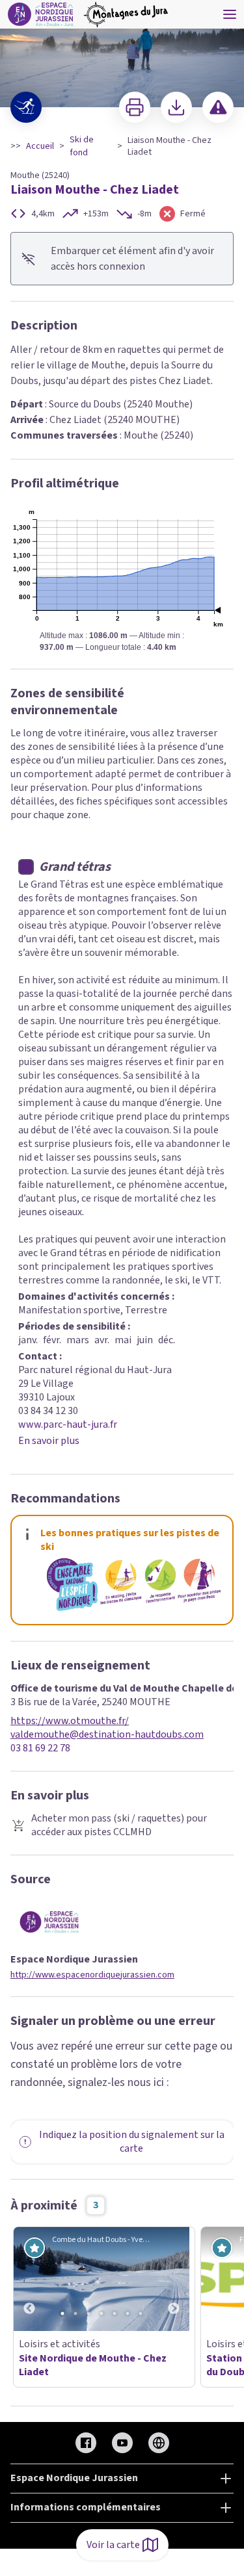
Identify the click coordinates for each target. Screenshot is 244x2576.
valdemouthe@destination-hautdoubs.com (107, 1735)
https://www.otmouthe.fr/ (70, 1721)
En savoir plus (49, 1441)
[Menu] (230, 14)
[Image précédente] (29, 2279)
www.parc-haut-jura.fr (68, 1424)
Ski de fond (82, 146)
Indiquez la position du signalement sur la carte (132, 2142)
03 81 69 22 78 (40, 1748)
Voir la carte (113, 2545)
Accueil (40, 146)
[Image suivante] (174, 2279)
